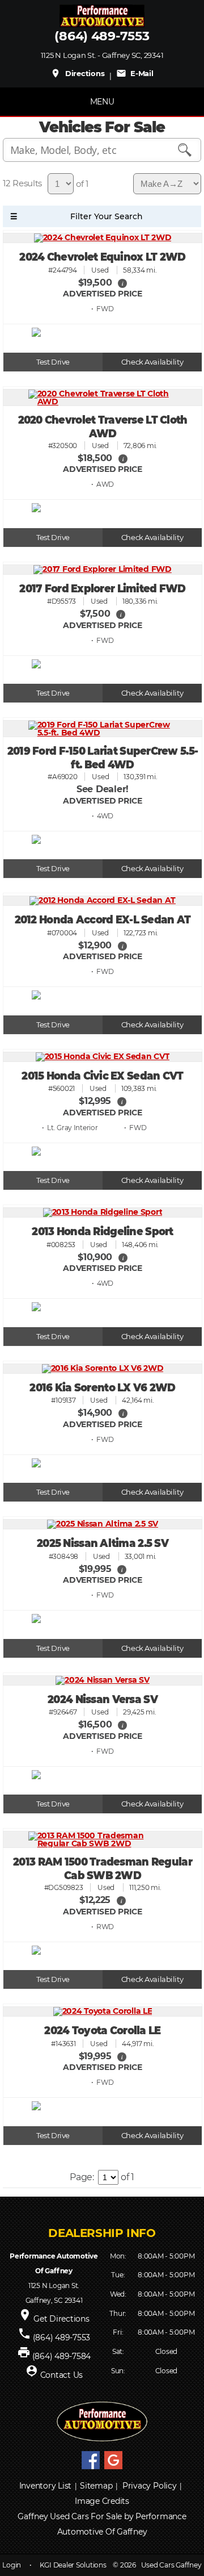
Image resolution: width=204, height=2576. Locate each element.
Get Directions (61, 2319)
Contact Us (62, 2375)
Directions (77, 73)
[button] (122, 283)
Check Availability (152, 362)
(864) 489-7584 (62, 2356)
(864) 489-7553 (102, 36)
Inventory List (46, 2486)
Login (12, 2565)
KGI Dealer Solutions (73, 2565)
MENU (102, 102)
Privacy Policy (150, 2486)
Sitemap (96, 2486)
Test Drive (53, 362)
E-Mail (135, 73)
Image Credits (102, 2501)
